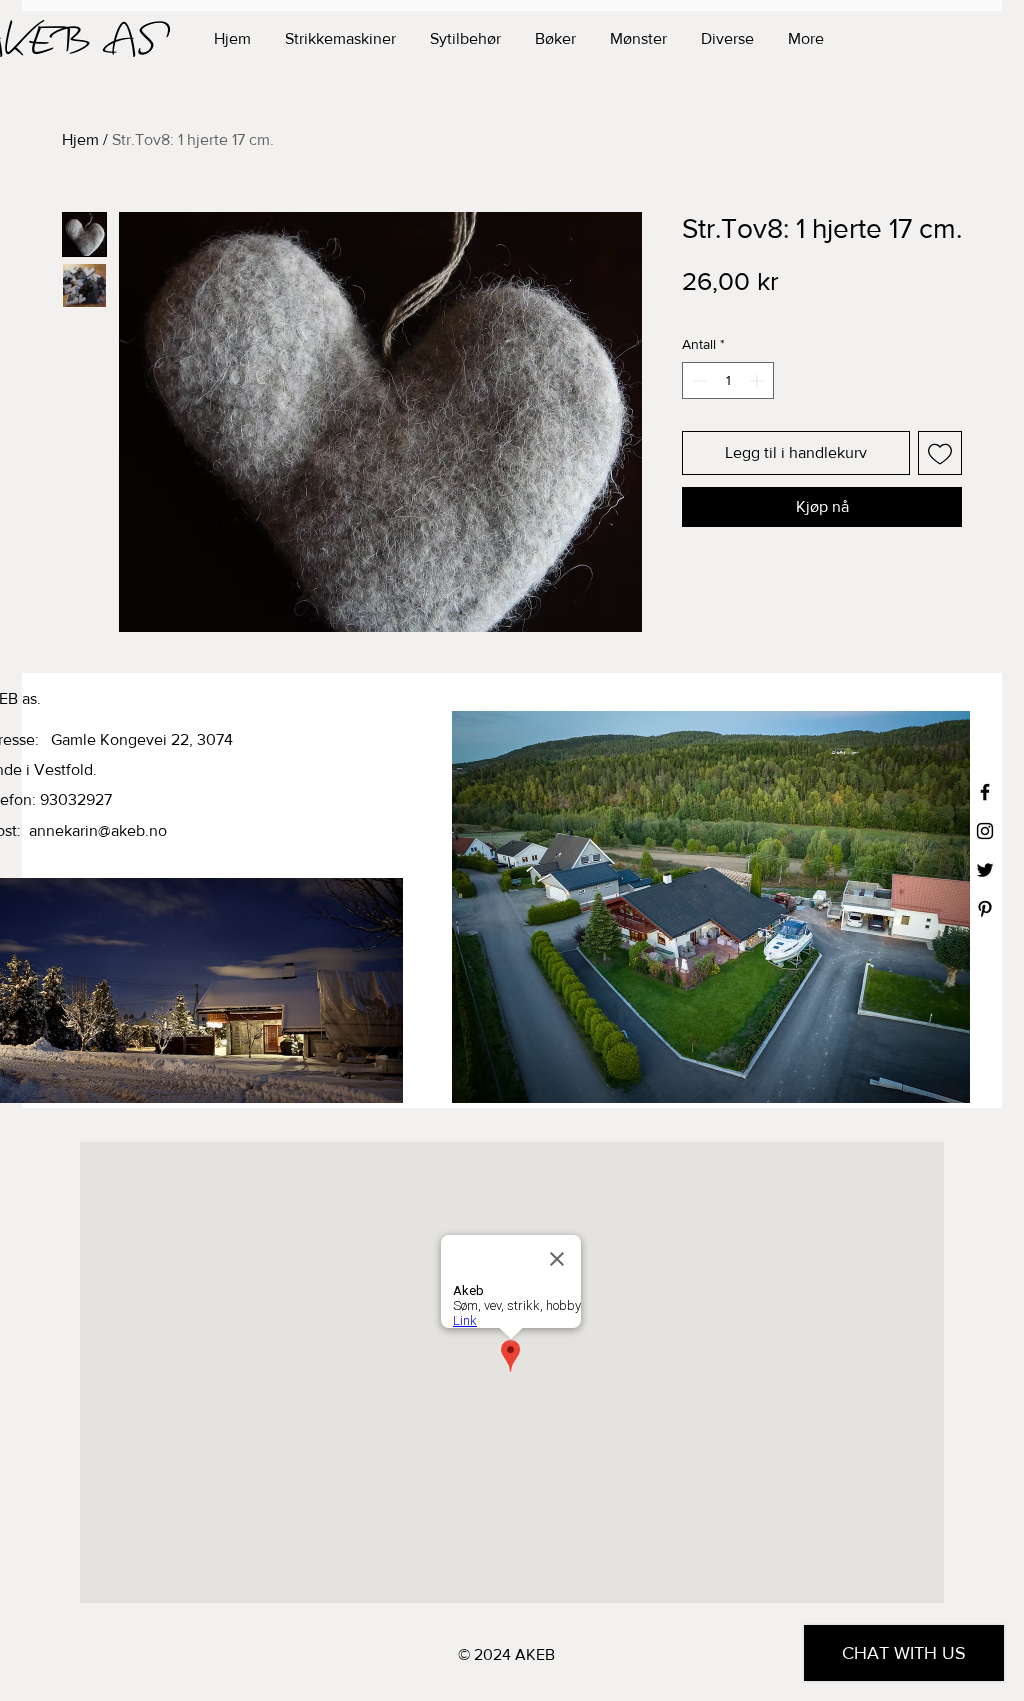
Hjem (80, 139)
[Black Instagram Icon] (985, 831)
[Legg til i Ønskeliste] (940, 453)
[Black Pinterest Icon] (985, 909)
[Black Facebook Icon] (985, 792)
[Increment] (758, 380)
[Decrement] (697, 380)
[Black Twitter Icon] (985, 870)
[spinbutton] (728, 380)
